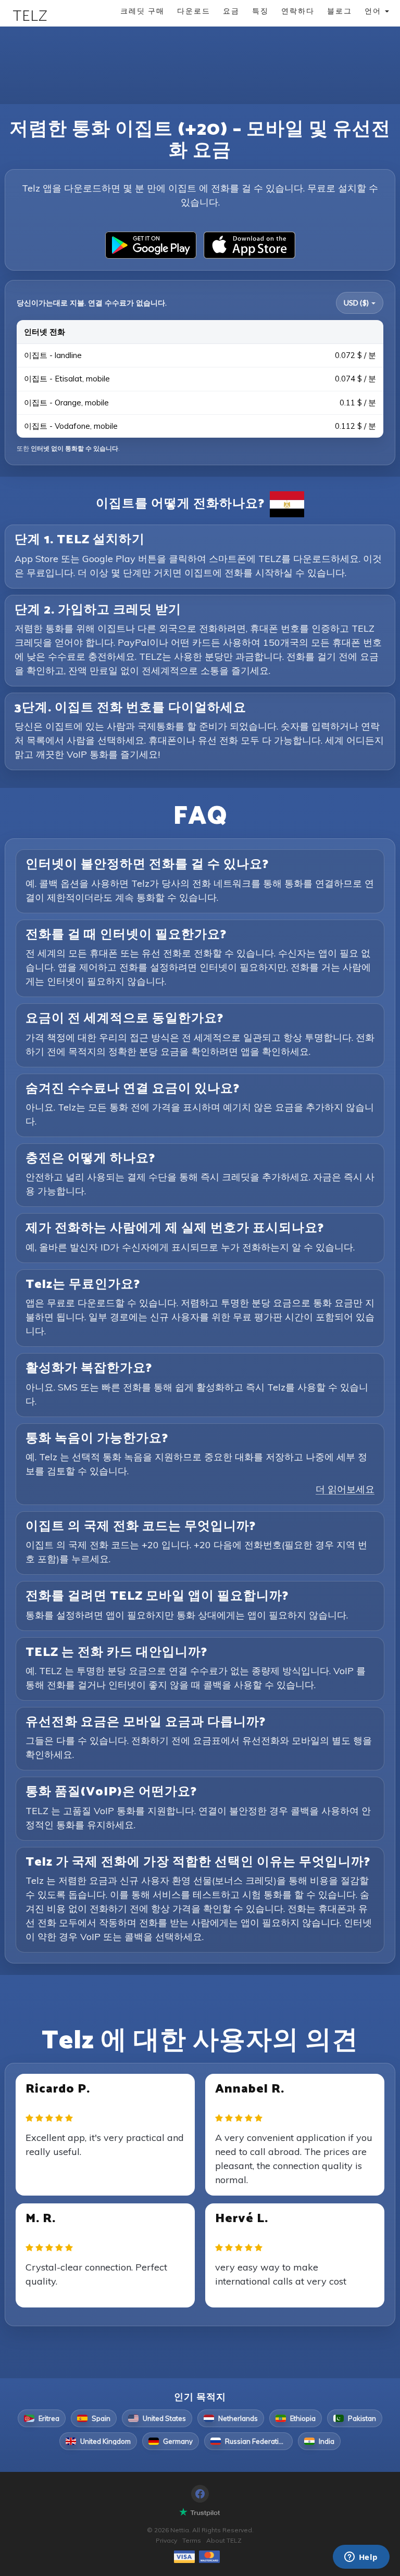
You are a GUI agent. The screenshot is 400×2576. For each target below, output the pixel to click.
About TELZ (224, 2540)
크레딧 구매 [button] (142, 11)
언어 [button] (374, 11)
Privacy (166, 2540)
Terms (192, 2540)
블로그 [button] (340, 11)
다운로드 (194, 11)
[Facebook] (200, 2494)
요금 (231, 11)
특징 (260, 11)
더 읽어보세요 (345, 1489)
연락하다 (298, 11)
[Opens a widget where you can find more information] (361, 2558)
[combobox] (360, 303)
